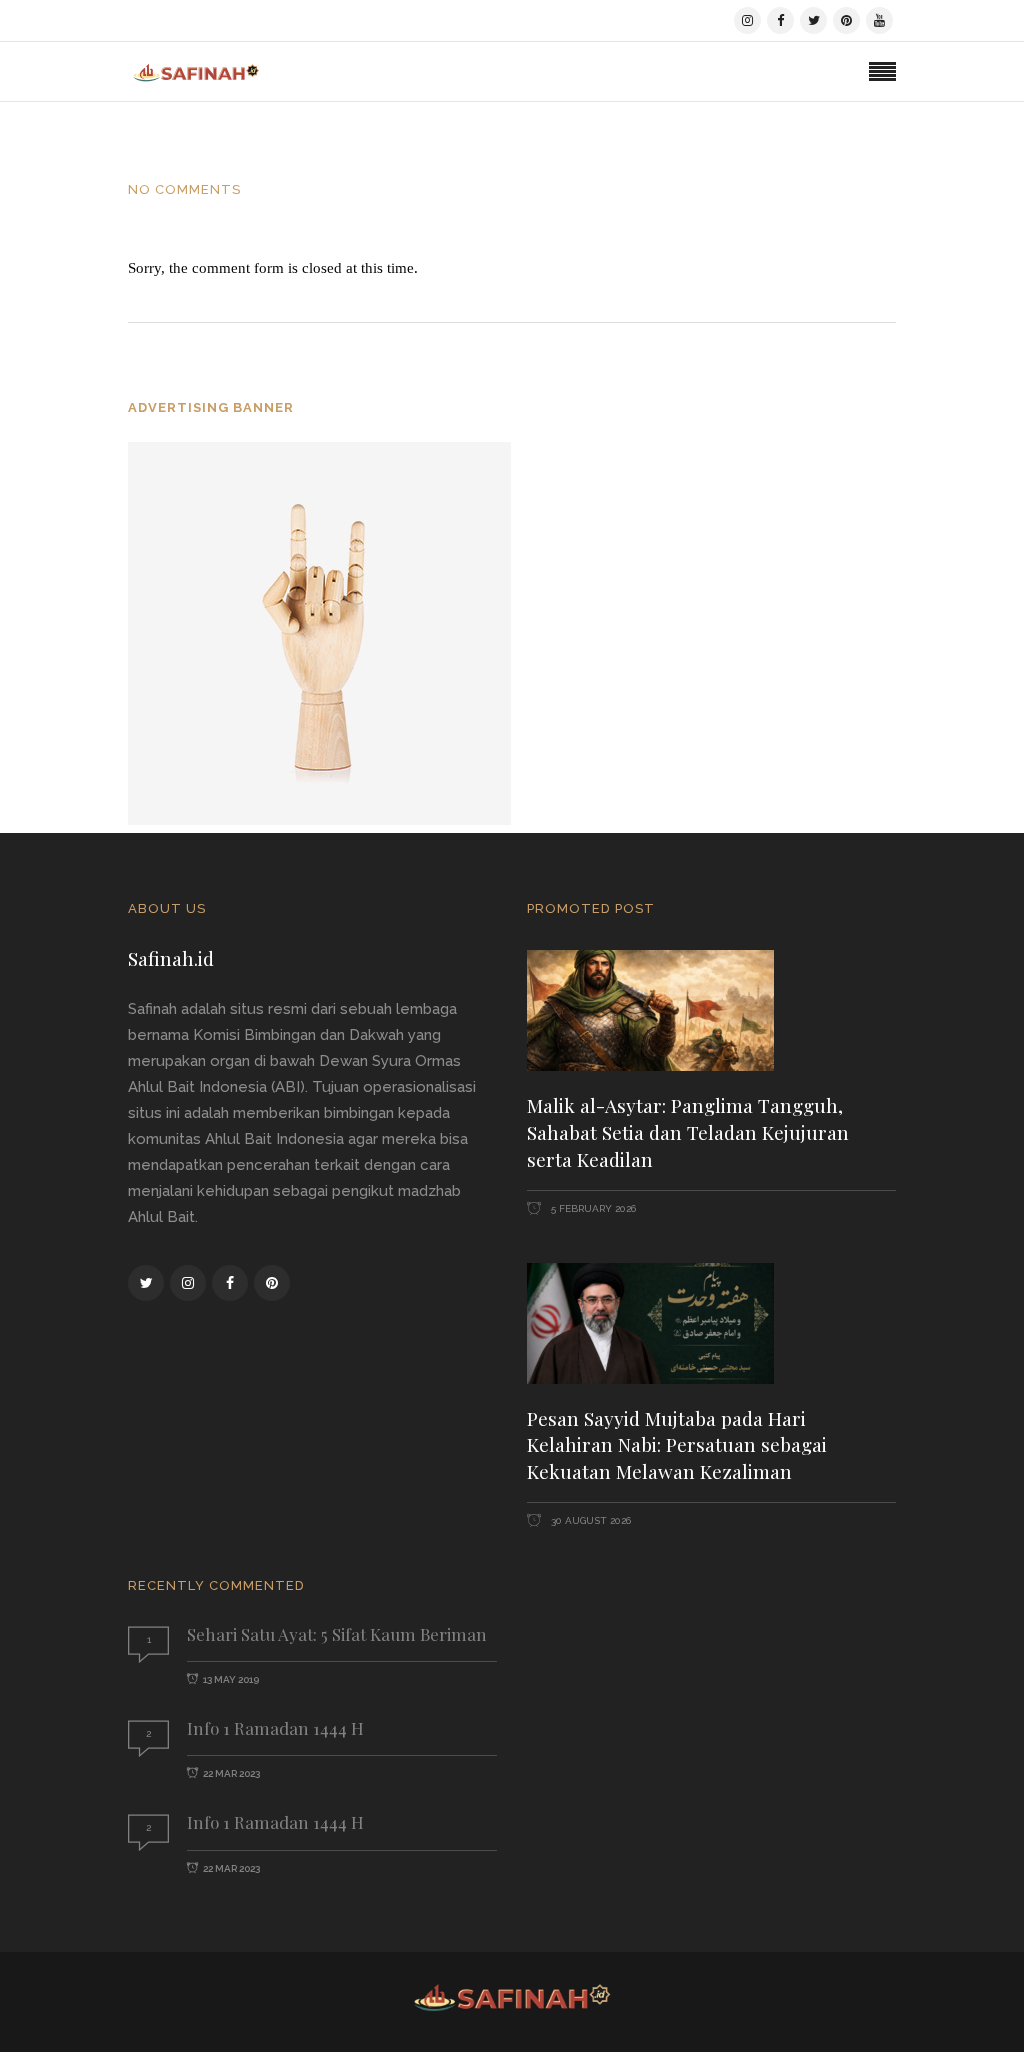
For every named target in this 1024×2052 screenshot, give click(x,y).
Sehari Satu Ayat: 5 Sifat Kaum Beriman (337, 1634)
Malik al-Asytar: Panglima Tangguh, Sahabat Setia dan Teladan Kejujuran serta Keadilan (688, 1132)
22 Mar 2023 (231, 1773)
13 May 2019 (231, 1679)
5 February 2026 (592, 1208)
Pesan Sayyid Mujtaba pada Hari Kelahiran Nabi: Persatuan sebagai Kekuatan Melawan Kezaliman (677, 1445)
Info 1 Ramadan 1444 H (275, 1728)
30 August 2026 (589, 1520)
